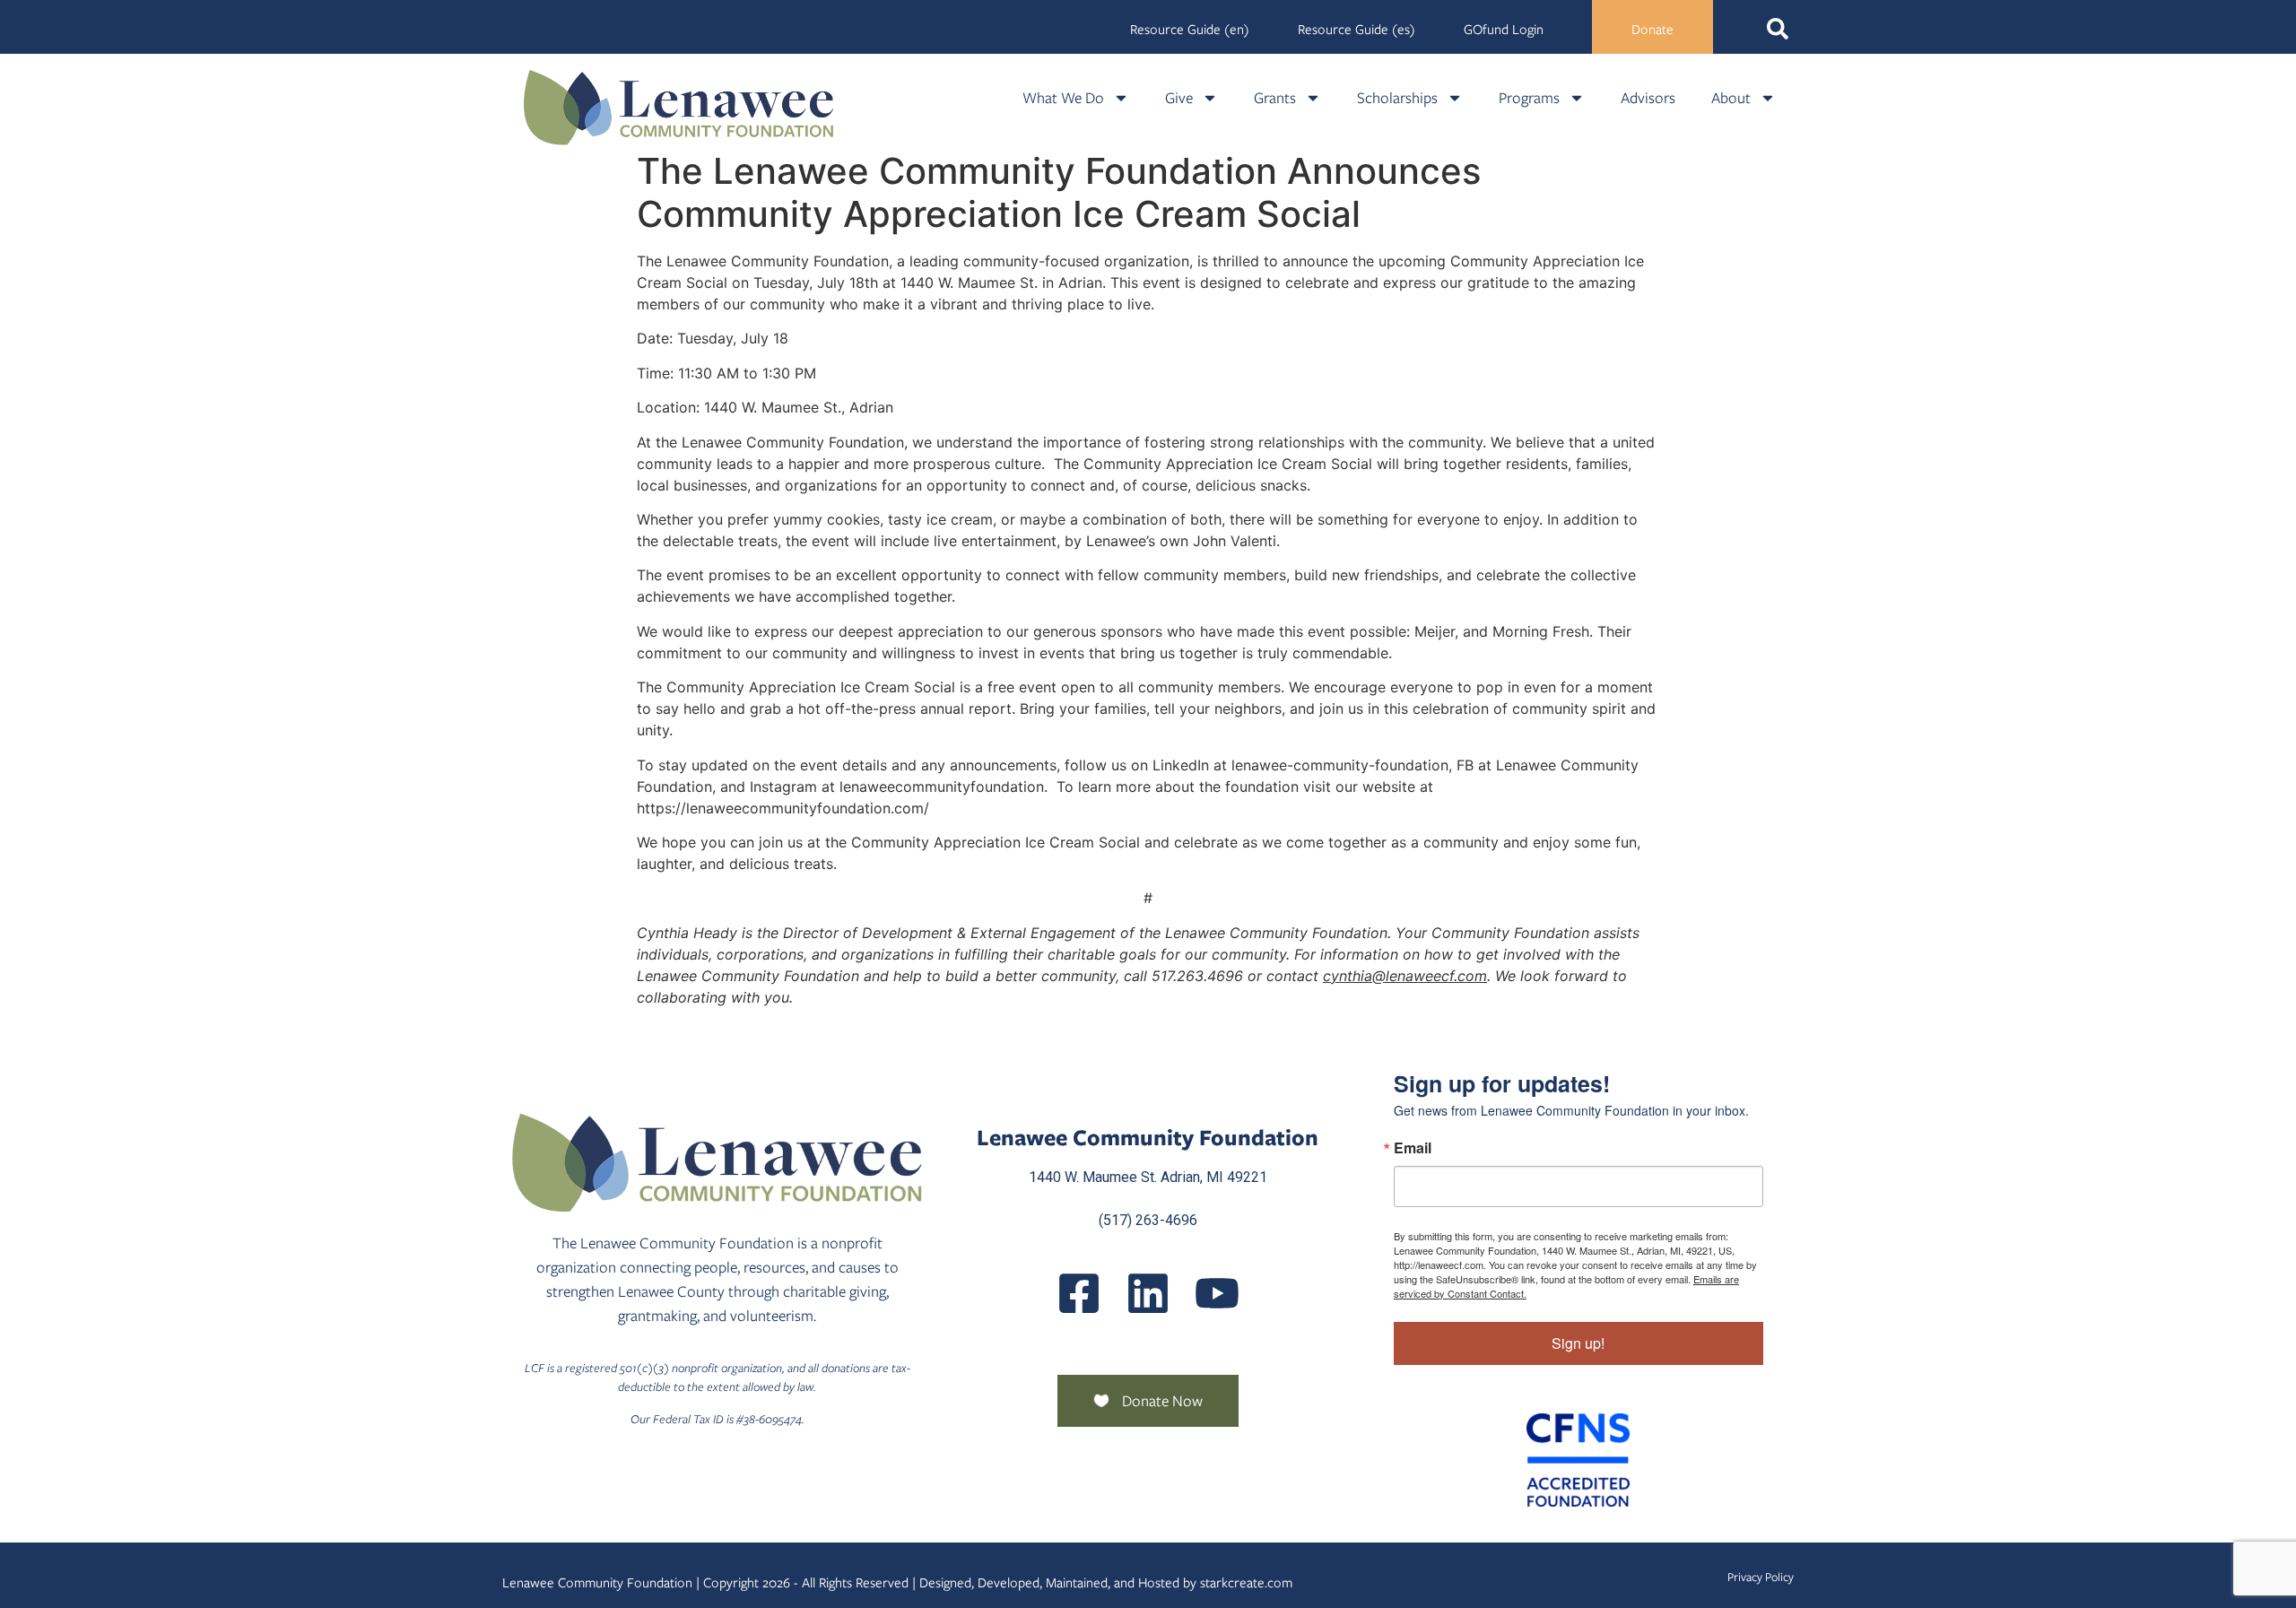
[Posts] (1148, 1293)
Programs (1529, 98)
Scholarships (1397, 98)
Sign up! (1578, 1343)
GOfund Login (1504, 30)
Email (1413, 1148)
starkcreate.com (1246, 1583)
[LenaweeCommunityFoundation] (1079, 1293)
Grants (1275, 98)
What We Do (1063, 98)
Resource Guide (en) (1190, 30)
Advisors (1648, 98)
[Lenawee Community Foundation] (679, 107)
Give (1179, 98)
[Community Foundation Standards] (1578, 1460)
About (1731, 98)
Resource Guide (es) (1357, 30)
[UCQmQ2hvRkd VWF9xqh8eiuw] (1217, 1293)
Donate (1652, 30)
